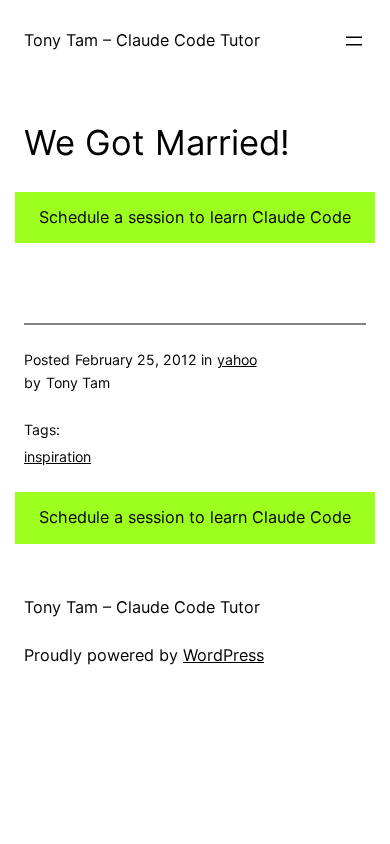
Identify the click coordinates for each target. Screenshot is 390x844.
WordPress (223, 655)
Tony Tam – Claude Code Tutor (142, 40)
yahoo (237, 359)
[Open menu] (354, 41)
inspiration (57, 456)
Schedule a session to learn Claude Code (195, 217)
